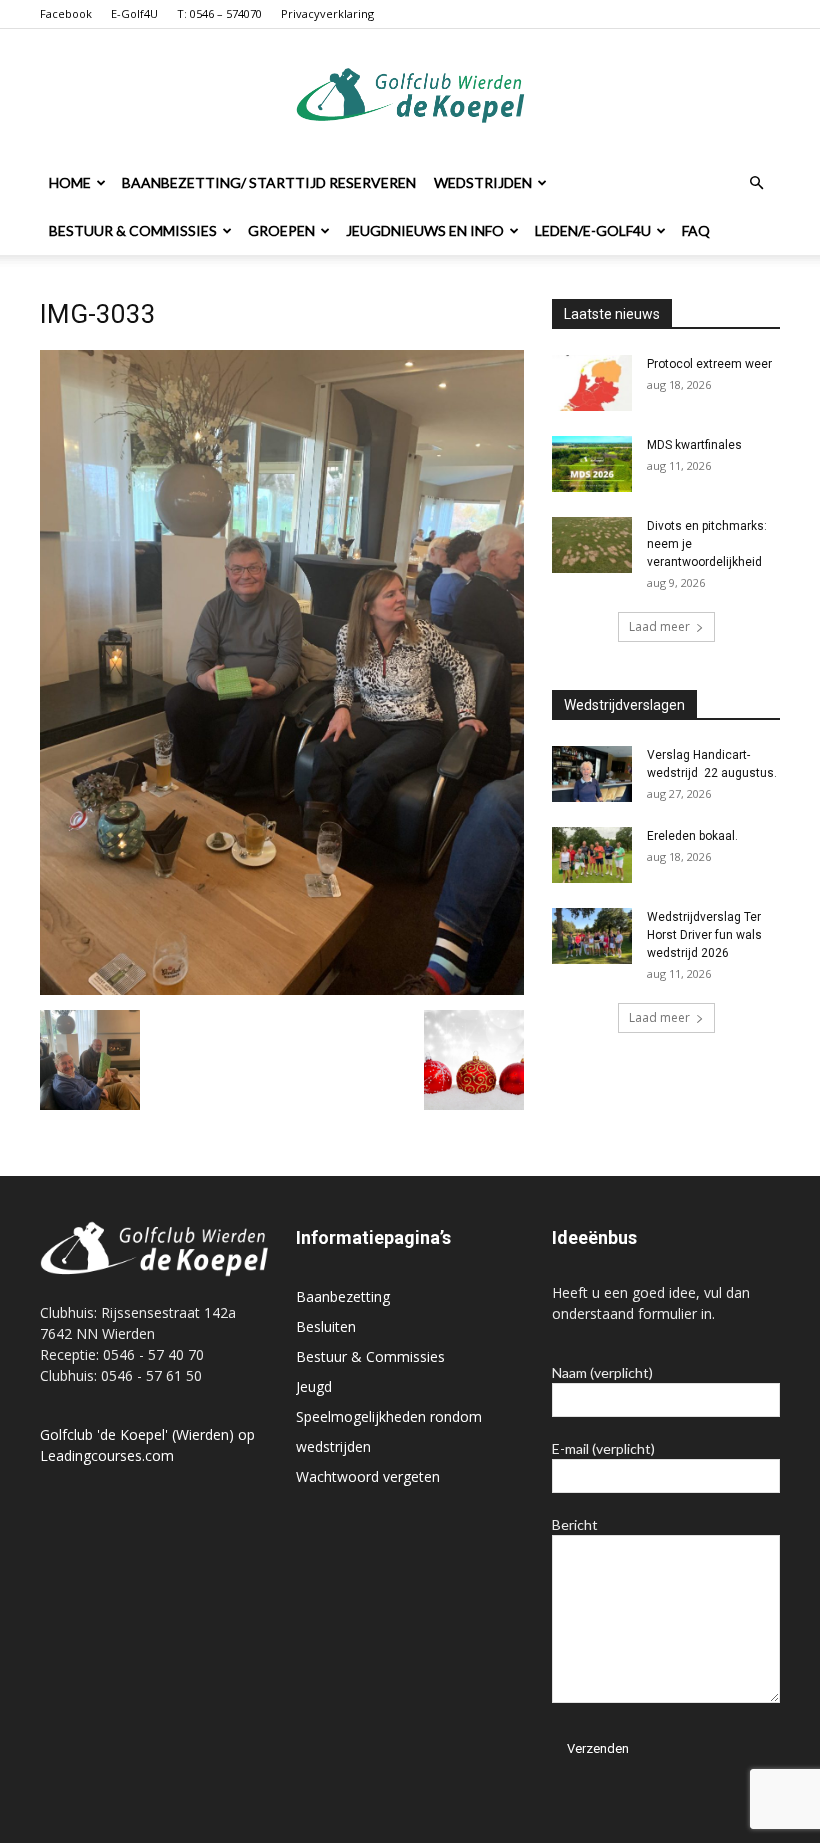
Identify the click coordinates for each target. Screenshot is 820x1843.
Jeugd (314, 1386)
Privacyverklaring (327, 13)
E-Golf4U (134, 13)
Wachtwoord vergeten (368, 1476)
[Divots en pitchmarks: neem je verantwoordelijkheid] (592, 545)
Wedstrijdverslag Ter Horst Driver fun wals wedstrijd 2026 (704, 935)
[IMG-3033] (282, 989)
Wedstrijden (483, 182)
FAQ (696, 230)
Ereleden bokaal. (692, 836)
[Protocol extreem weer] (592, 383)
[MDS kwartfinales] (592, 464)
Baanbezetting (343, 1296)
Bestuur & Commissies (133, 230)
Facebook (66, 13)
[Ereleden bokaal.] (592, 855)
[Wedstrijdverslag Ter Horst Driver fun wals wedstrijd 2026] (592, 936)
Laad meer (659, 626)
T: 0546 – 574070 (219, 13)
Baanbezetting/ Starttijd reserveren (269, 182)
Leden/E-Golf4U (593, 230)
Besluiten (326, 1326)
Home (70, 182)
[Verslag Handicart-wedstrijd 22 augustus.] (592, 774)
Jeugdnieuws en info (425, 230)
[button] (756, 183)
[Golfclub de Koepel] (410, 95)
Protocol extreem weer (709, 364)
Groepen (281, 230)
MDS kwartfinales (694, 445)
